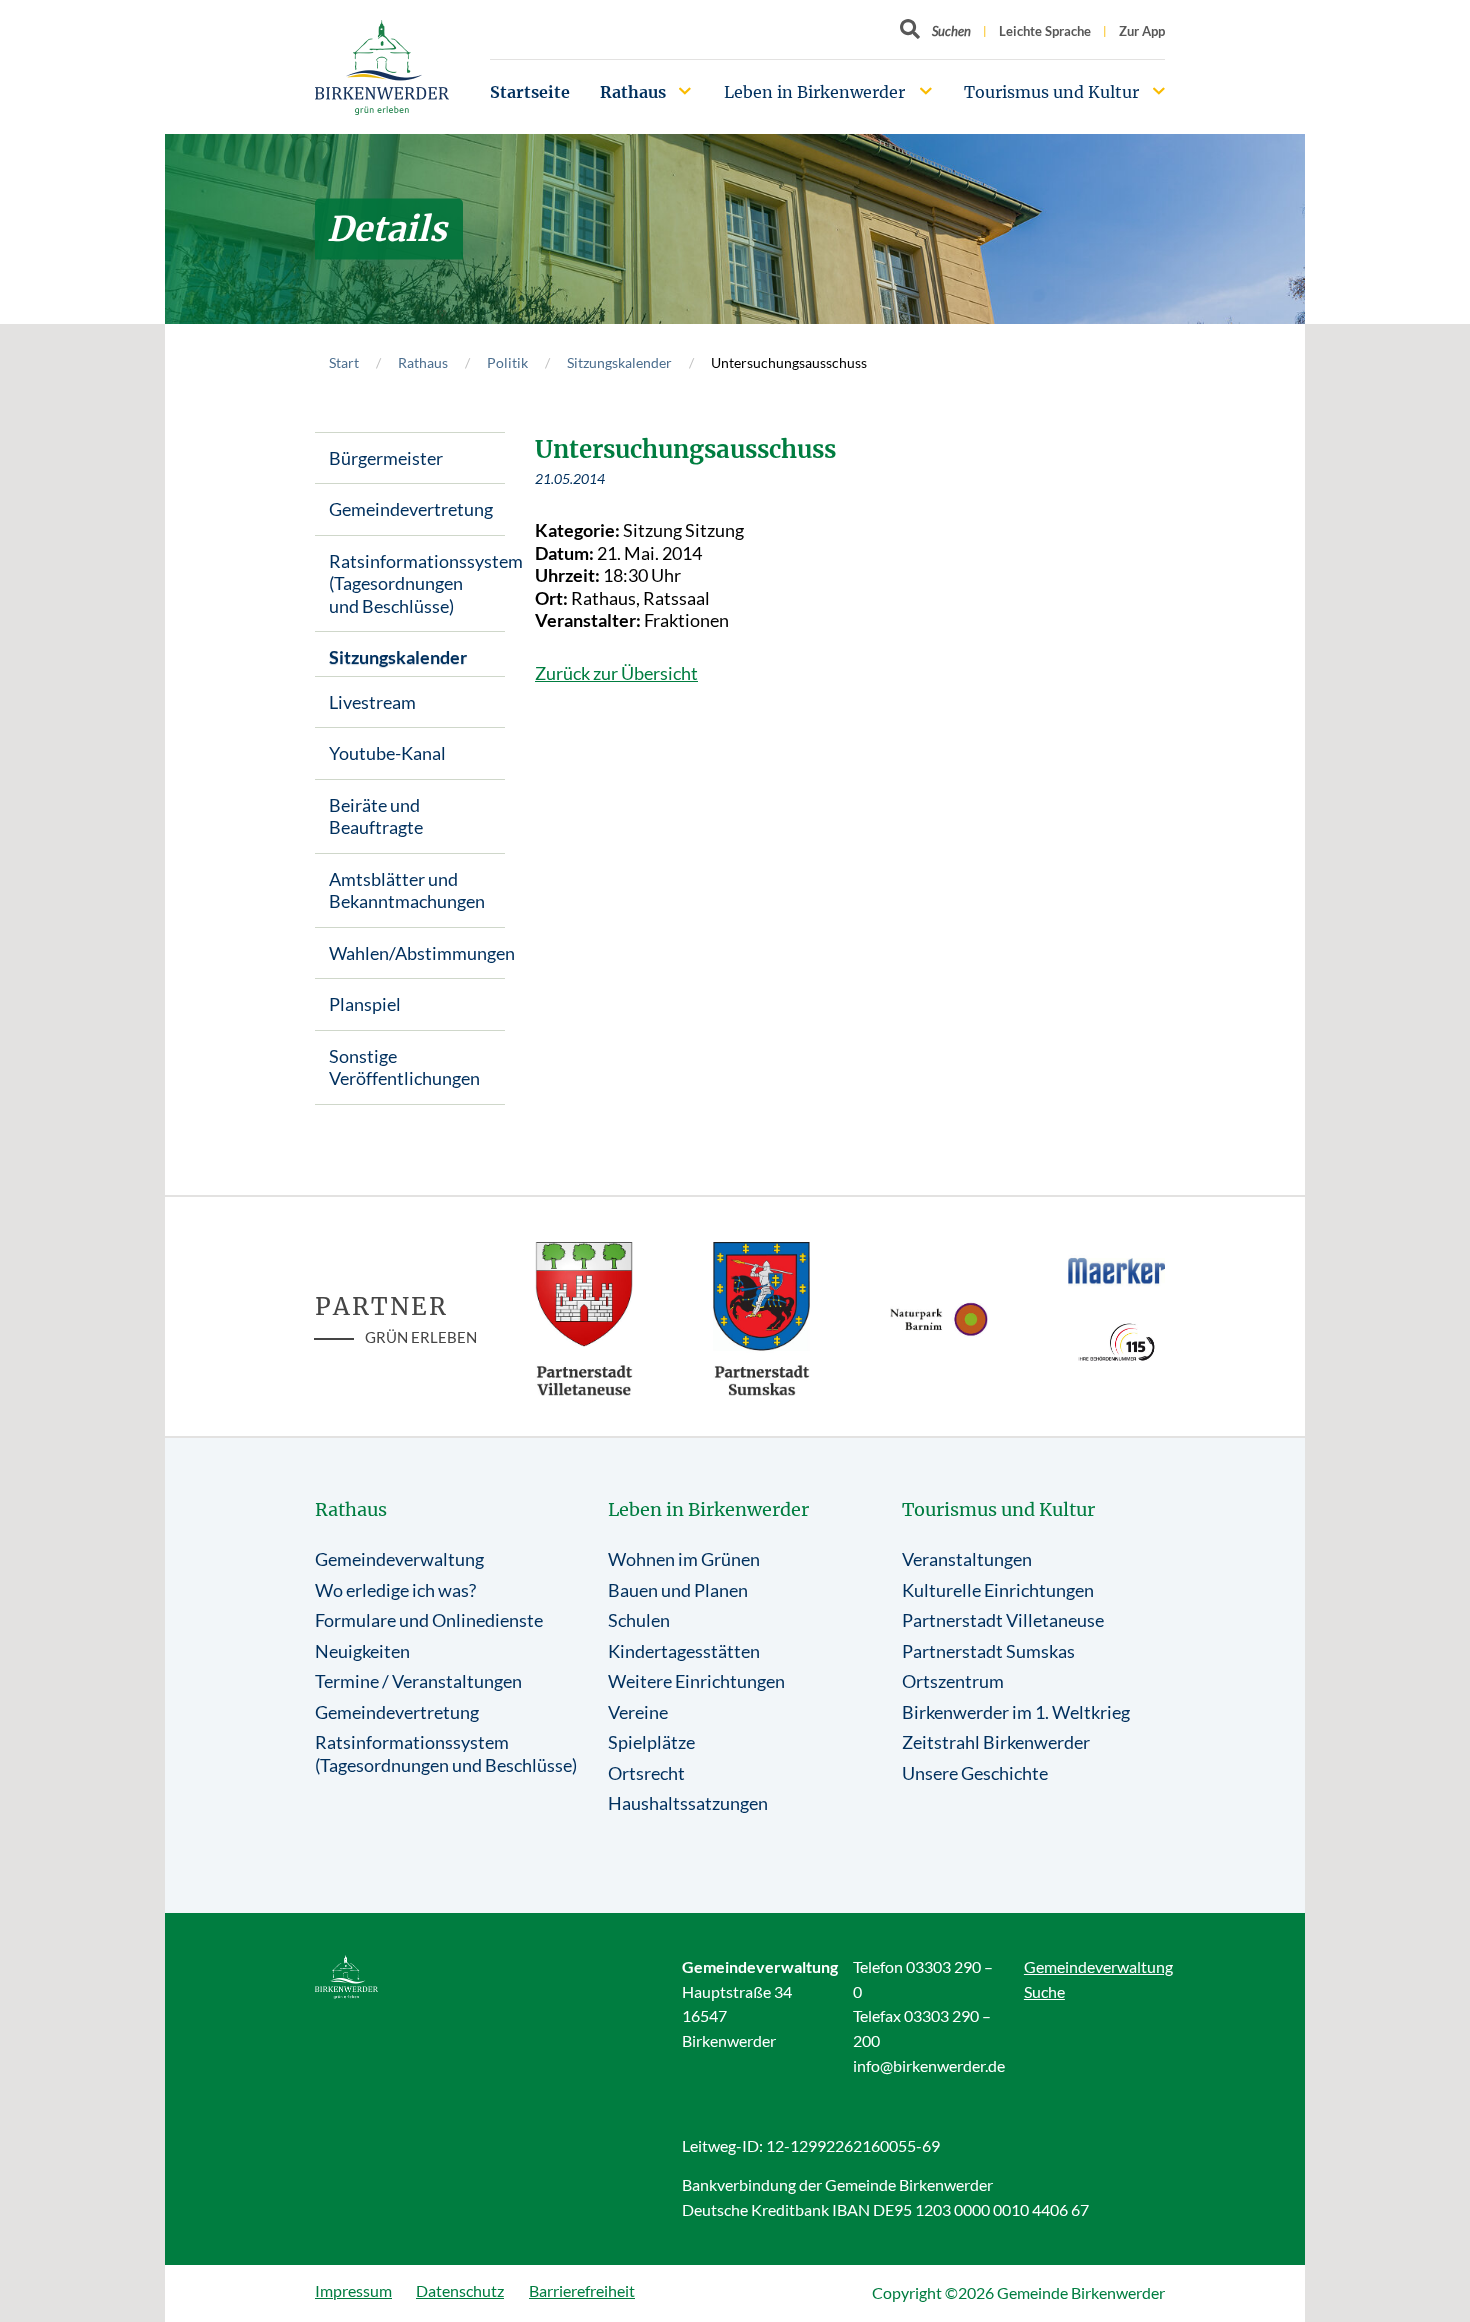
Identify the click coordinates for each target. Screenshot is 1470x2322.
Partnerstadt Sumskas (988, 1651)
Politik (507, 362)
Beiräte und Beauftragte (376, 816)
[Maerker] (1117, 1270)
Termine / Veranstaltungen (418, 1681)
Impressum (353, 2290)
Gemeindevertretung (411, 509)
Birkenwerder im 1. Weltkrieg (1016, 1712)
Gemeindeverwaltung (399, 1559)
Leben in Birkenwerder (814, 92)
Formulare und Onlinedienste (429, 1620)
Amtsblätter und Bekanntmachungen (407, 890)
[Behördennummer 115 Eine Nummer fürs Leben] (1117, 1342)
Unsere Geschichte (975, 1773)
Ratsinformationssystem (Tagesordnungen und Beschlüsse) (417, 583)
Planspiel (365, 1004)
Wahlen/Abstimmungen (417, 953)
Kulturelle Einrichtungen (998, 1590)
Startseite (530, 92)
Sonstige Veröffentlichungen (404, 1067)
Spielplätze (651, 1742)
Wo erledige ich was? (395, 1590)
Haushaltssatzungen (688, 1803)
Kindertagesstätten (684, 1651)
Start (344, 362)
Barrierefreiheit (582, 2290)
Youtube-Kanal (387, 753)
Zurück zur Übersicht (616, 673)
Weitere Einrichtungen (696, 1681)
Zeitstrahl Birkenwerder (996, 1742)
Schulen (639, 1620)
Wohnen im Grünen (684, 1559)
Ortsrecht (646, 1773)
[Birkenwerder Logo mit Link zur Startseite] (382, 67)
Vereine (638, 1712)
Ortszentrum (953, 1681)
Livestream (372, 702)
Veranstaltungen (967, 1559)
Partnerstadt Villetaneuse (1003, 1620)
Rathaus (633, 92)
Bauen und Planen (678, 1590)
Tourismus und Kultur (1051, 92)
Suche (1044, 1991)
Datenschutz (460, 2290)
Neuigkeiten (362, 1651)
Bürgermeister (386, 458)
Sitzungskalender (619, 362)
